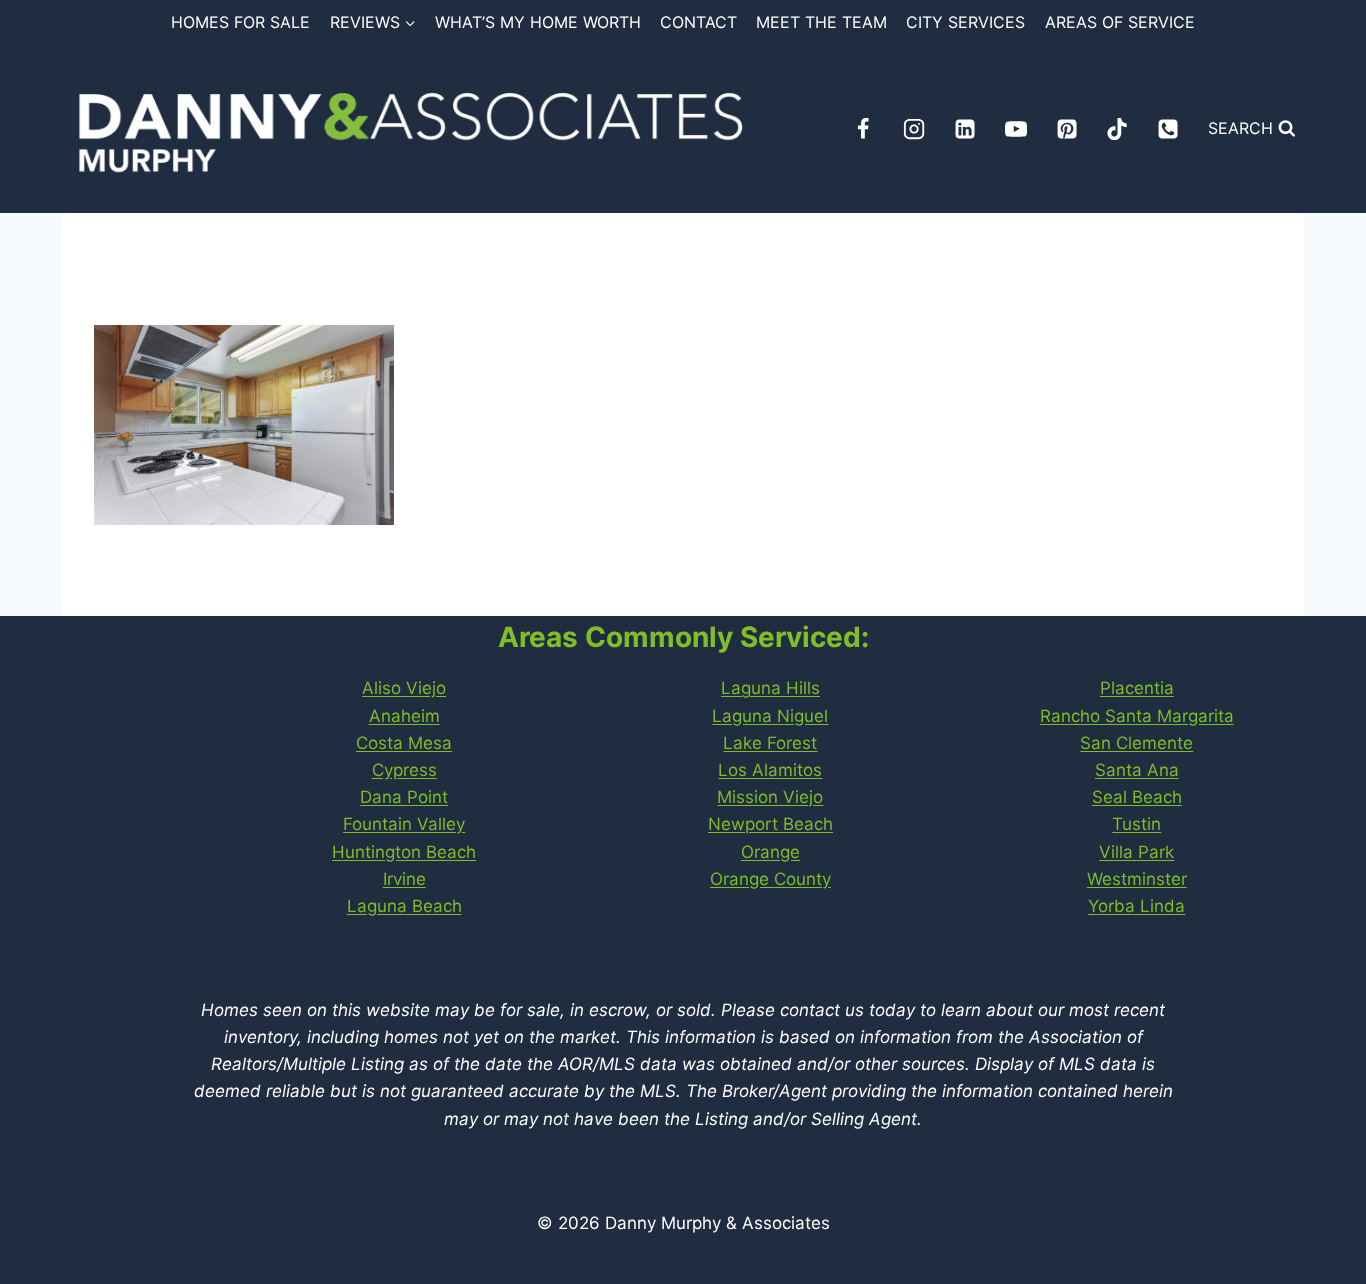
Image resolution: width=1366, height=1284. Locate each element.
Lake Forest (770, 743)
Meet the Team (821, 22)
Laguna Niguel (770, 716)
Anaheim (404, 716)
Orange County (770, 879)
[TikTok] (1117, 129)
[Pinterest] (1067, 129)
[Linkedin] (965, 129)
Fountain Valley (404, 824)
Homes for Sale (240, 22)
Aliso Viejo (404, 688)
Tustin (1136, 824)
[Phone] (1168, 129)
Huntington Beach (404, 852)
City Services (965, 22)
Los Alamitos (770, 770)
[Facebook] (863, 129)
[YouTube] (1016, 129)
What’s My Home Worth (538, 22)
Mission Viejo (770, 797)
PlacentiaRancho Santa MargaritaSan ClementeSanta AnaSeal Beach (1137, 742)
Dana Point (404, 797)
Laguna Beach (404, 906)
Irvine (404, 879)
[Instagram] (914, 129)
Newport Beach (770, 824)
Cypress (404, 770)
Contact (698, 22)
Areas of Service (1120, 22)
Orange (770, 852)
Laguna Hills (770, 688)
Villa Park (1136, 852)
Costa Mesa (404, 743)
